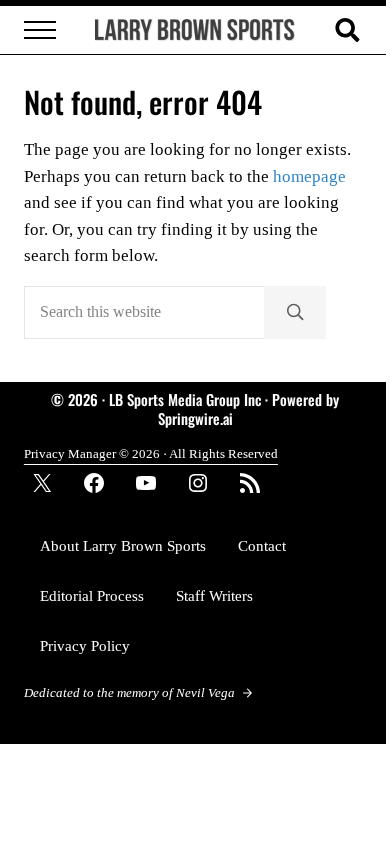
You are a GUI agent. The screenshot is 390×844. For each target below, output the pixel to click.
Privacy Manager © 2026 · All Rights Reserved (151, 453)
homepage (309, 176)
